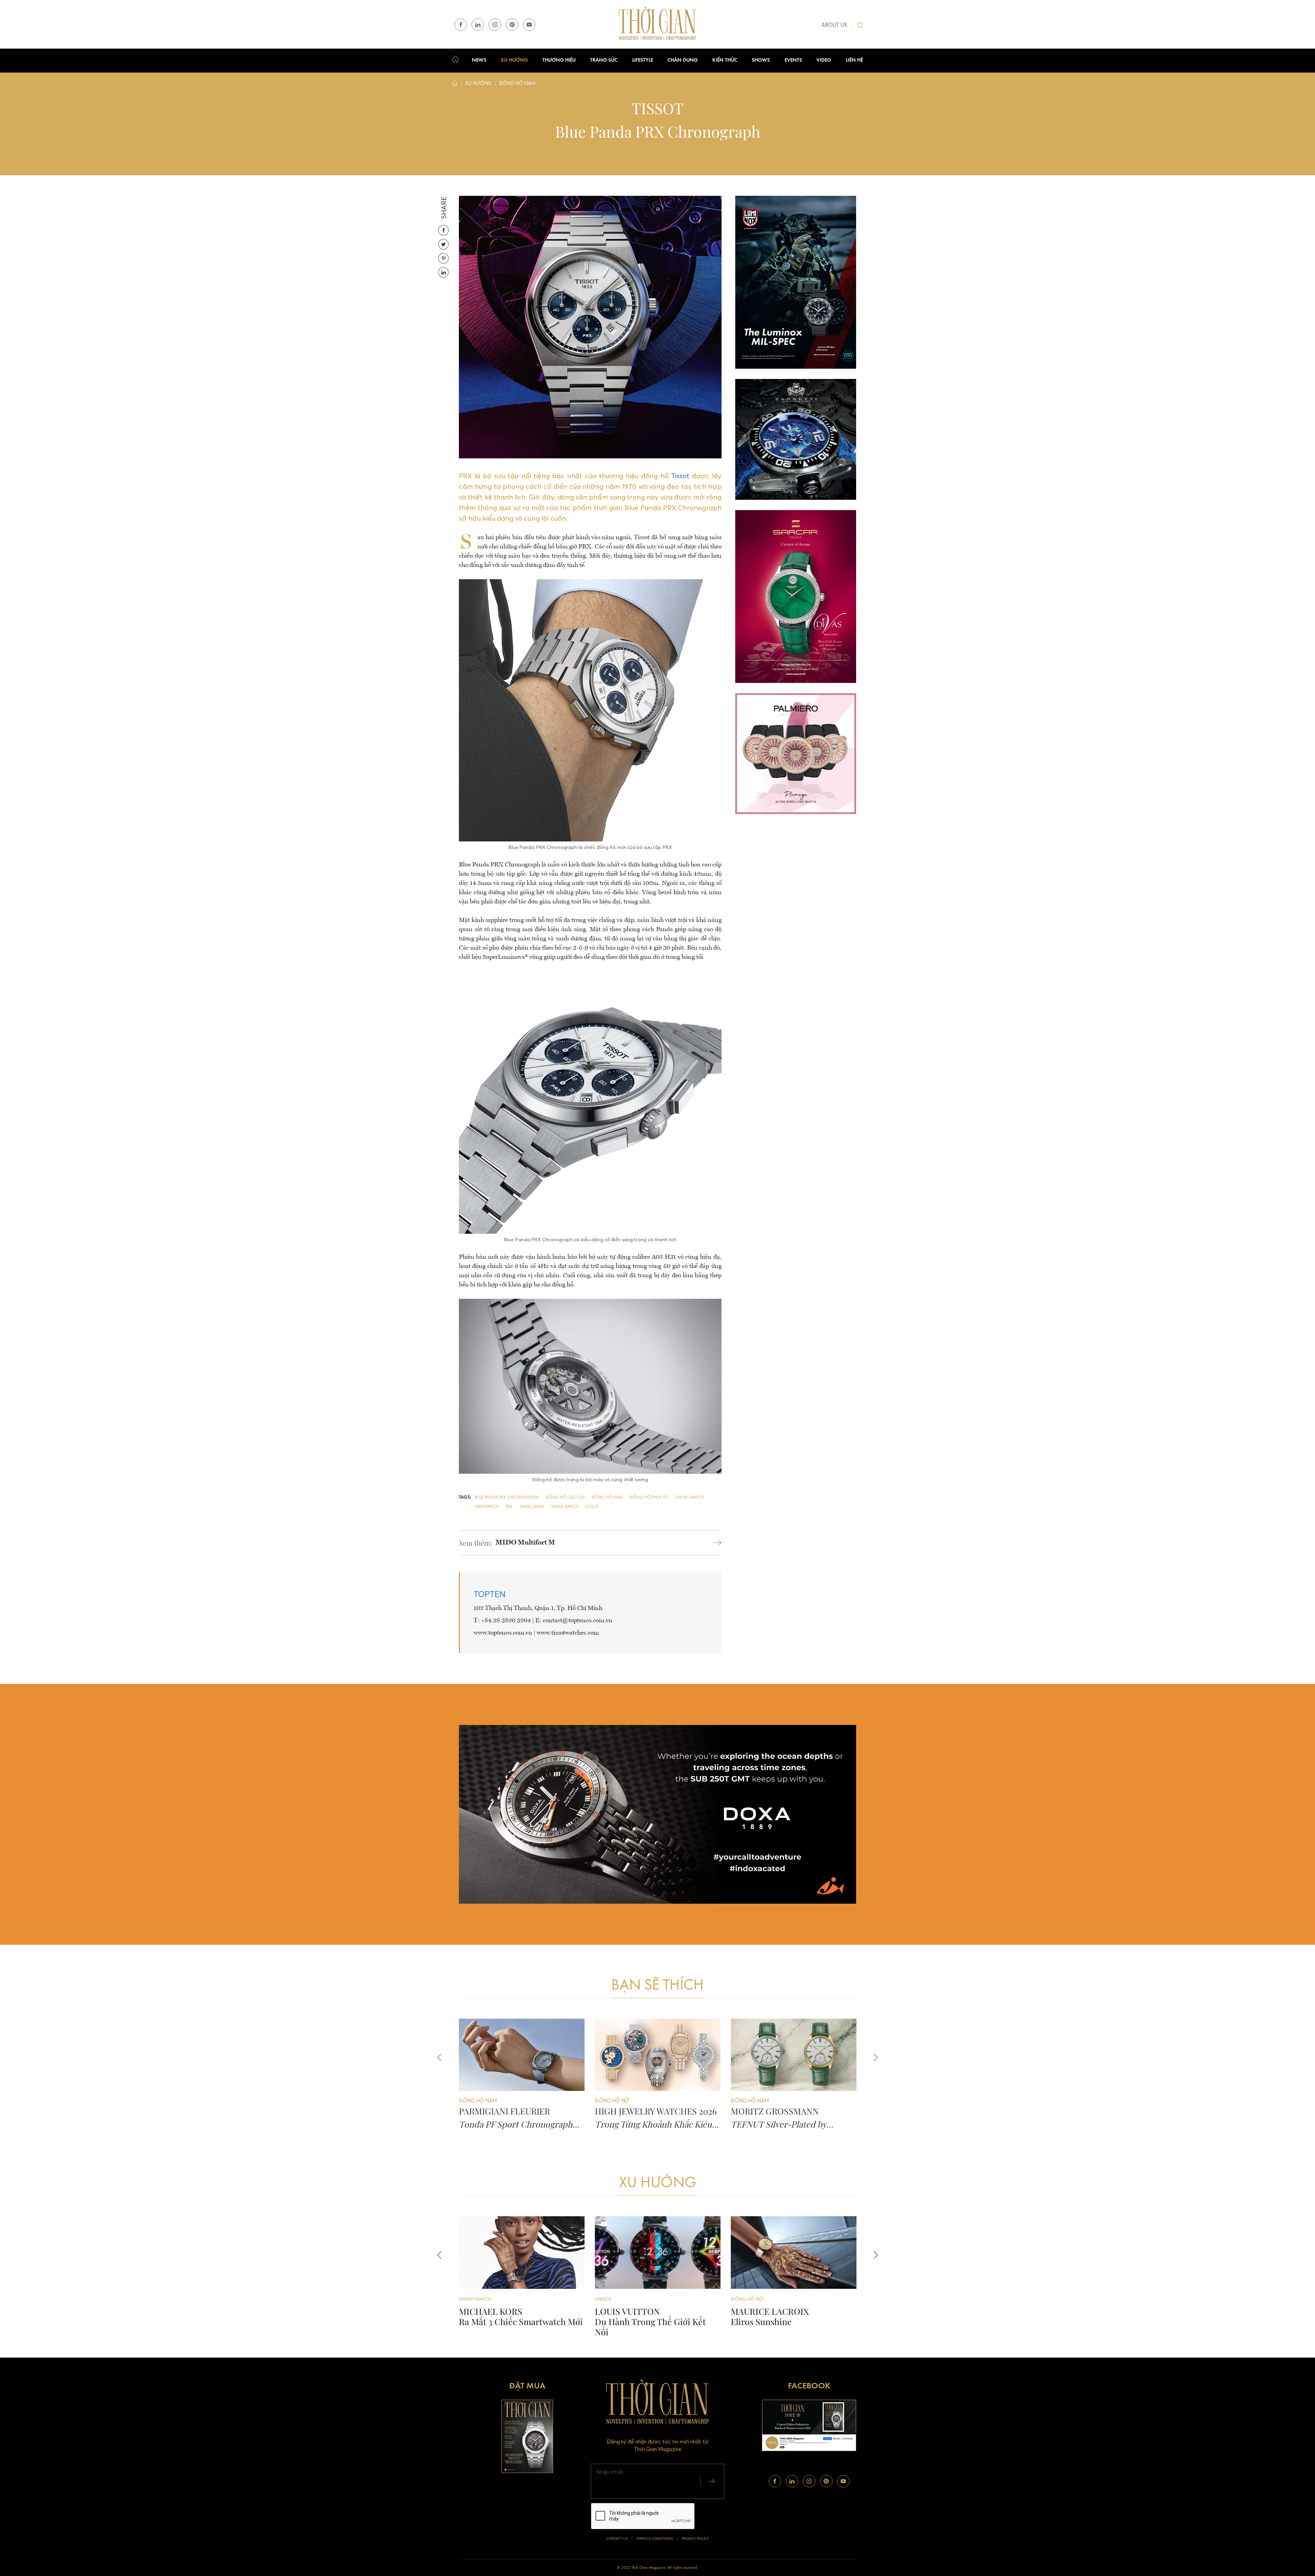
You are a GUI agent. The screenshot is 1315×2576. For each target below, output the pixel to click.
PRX (509, 1507)
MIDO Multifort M (525, 1543)
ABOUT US (834, 25)
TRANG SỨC (604, 60)
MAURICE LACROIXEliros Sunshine (498, 2316)
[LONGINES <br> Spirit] (658, 2253)
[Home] (455, 85)
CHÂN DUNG (682, 60)
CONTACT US (617, 2539)
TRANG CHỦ (457, 61)
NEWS (479, 60)
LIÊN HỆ (854, 60)
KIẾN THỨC (725, 60)
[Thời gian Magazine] (657, 24)
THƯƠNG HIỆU (559, 60)
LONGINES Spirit (616, 2316)
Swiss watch (565, 1507)
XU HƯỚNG (514, 60)
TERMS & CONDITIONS (655, 2539)
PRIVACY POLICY (695, 2539)
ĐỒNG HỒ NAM (749, 2299)
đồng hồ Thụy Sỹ (649, 1498)
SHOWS (761, 60)
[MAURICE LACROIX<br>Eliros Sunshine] (522, 2253)
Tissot (680, 476)
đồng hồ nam (608, 1498)
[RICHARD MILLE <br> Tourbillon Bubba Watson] (794, 2253)
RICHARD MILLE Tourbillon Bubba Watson (780, 2316)
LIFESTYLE (643, 60)
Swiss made (532, 1507)
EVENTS (793, 60)
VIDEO (824, 60)
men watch (487, 1507)
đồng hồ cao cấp (565, 1498)
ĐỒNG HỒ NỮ (475, 2299)
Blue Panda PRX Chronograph (507, 1498)
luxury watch (689, 1498)
